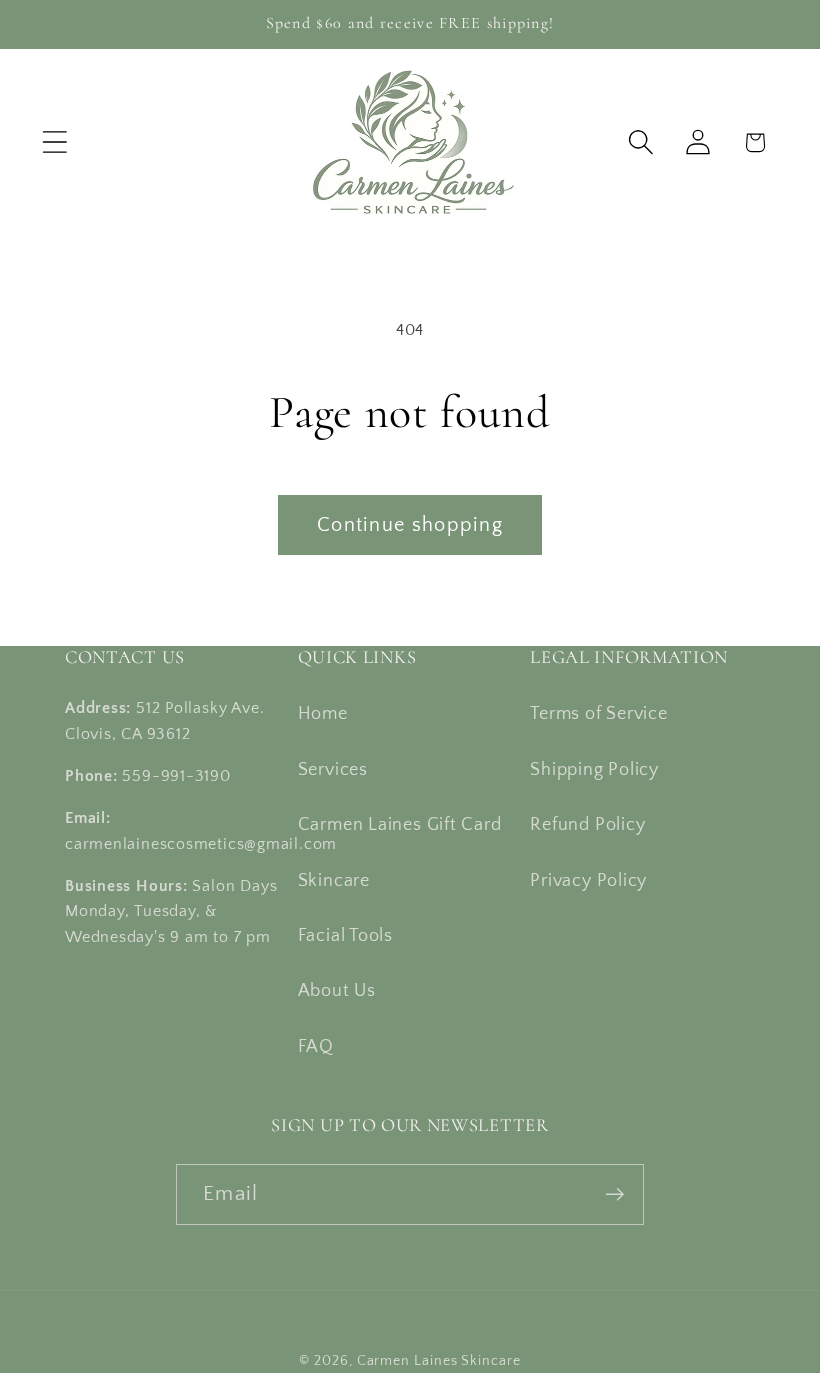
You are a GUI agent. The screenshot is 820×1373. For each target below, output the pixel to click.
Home (323, 714)
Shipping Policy (594, 770)
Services (333, 770)
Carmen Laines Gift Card (400, 825)
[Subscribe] (614, 1194)
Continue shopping (410, 525)
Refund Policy (587, 825)
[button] (54, 142)
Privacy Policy (588, 881)
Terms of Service (598, 714)
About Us (337, 991)
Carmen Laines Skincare (439, 1361)
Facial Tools (345, 936)
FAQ (316, 1047)
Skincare (334, 881)
